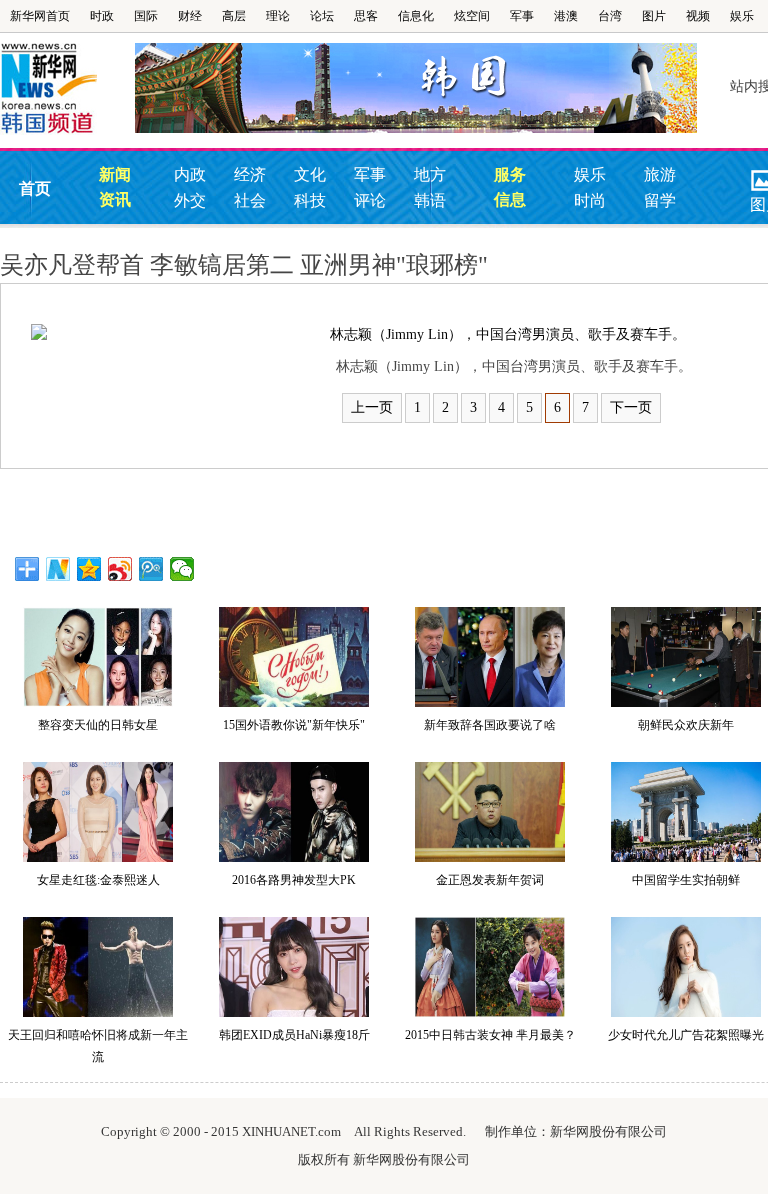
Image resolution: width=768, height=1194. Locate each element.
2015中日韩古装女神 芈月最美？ (490, 1035)
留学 (660, 200)
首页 (35, 188)
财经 (190, 16)
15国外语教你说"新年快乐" (294, 725)
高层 (234, 16)
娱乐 (742, 16)
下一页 (631, 407)
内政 (190, 174)
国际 (146, 16)
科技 (310, 200)
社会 (250, 200)
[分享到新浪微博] (120, 569)
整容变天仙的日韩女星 (98, 725)
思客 (366, 16)
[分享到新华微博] (58, 569)
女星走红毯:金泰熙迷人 (98, 880)
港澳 (566, 16)
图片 (654, 16)
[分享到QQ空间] (89, 569)
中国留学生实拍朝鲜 (686, 880)
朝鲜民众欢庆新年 (686, 725)
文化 (310, 174)
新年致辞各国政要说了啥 (490, 725)
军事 (522, 16)
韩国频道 (67, 89)
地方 (430, 174)
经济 (250, 174)
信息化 (416, 16)
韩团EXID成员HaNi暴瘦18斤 (294, 1035)
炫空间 (472, 16)
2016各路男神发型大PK (294, 880)
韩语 (430, 200)
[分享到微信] (182, 569)
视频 (698, 16)
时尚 (590, 200)
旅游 (660, 174)
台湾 (610, 16)
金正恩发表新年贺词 (490, 880)
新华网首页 (40, 16)
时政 (102, 16)
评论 (370, 200)
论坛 (322, 16)
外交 (190, 200)
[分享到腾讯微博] (151, 569)
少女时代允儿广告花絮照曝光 (686, 1035)
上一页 (372, 407)
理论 (278, 16)
